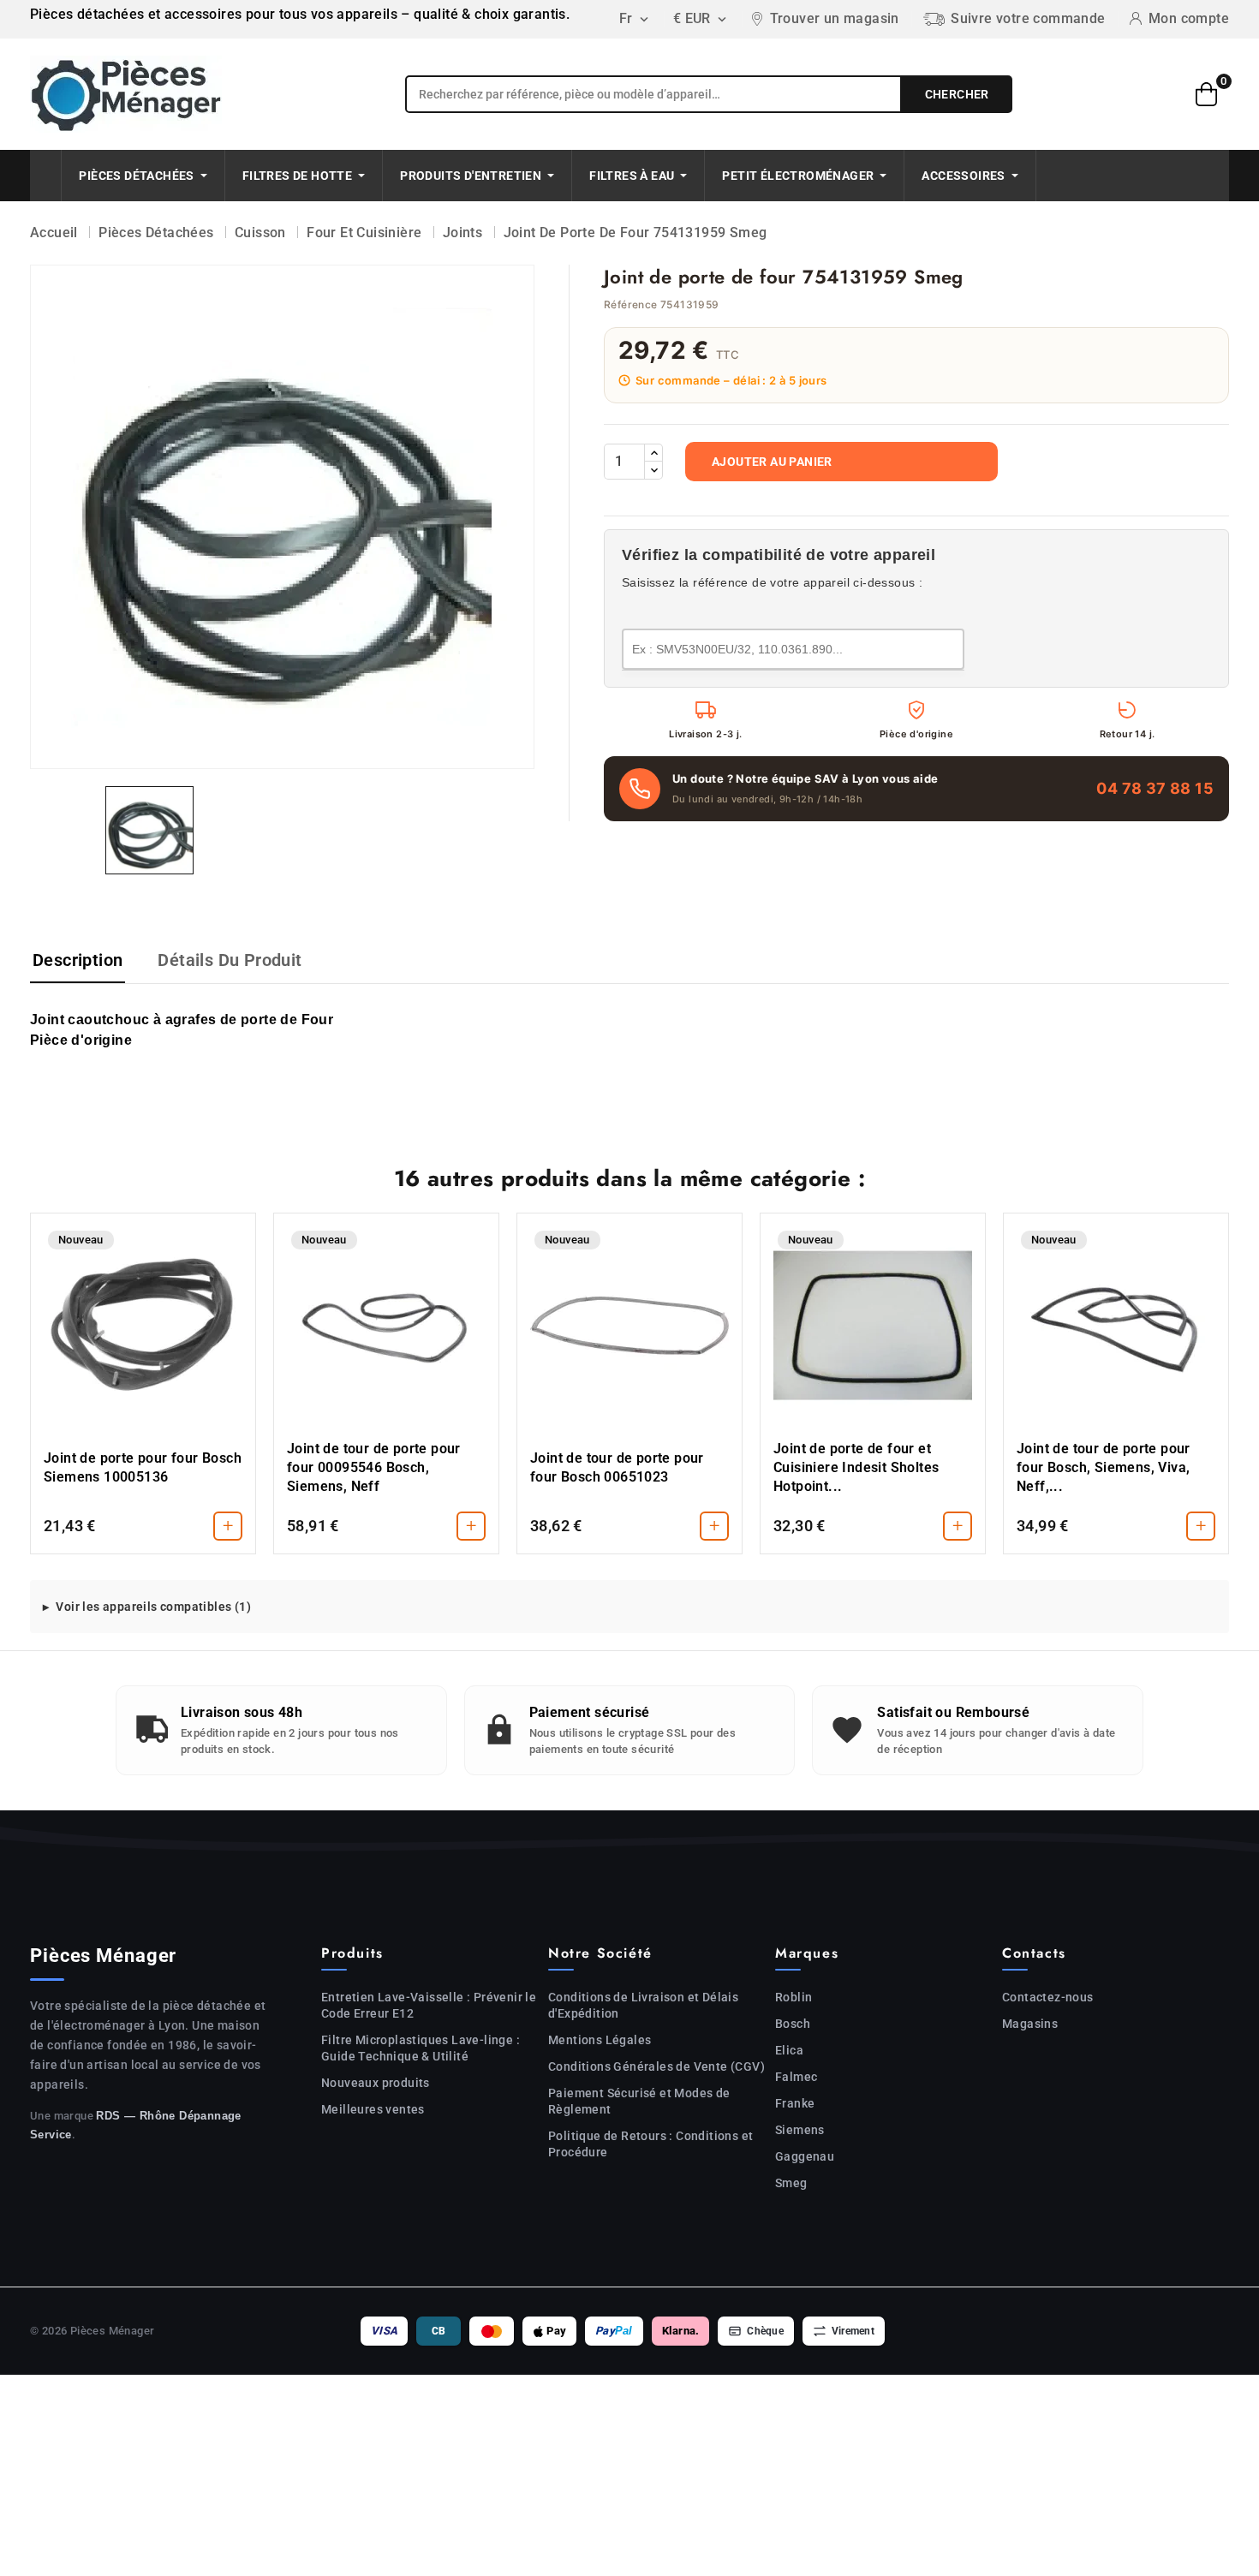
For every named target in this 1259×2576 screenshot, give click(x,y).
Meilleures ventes (373, 2109)
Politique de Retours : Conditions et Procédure (650, 2144)
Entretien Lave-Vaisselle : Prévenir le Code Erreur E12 (429, 2005)
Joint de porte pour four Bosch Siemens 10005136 (143, 1467)
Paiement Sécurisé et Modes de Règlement (639, 2101)
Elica (789, 2050)
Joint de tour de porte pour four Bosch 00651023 (617, 1467)
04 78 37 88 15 (1155, 788)
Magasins (1030, 2024)
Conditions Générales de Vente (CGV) (656, 2066)
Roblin (794, 1997)
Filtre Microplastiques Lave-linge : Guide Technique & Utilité (421, 2048)
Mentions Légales (600, 2040)
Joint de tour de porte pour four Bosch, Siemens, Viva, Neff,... (1104, 1467)
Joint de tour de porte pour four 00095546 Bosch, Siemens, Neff (374, 1467)
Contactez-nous (1048, 1997)
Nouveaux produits (376, 2083)
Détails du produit (230, 960)
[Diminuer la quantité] (653, 470)
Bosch (793, 2024)
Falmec (796, 2077)
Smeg (791, 2183)
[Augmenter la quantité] (653, 453)
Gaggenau (805, 2156)
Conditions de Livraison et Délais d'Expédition (643, 2005)
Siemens (800, 2130)
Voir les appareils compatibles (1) (153, 1607)
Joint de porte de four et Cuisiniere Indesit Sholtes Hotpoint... (856, 1467)
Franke (795, 2103)
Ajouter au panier (772, 462)
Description (78, 960)
